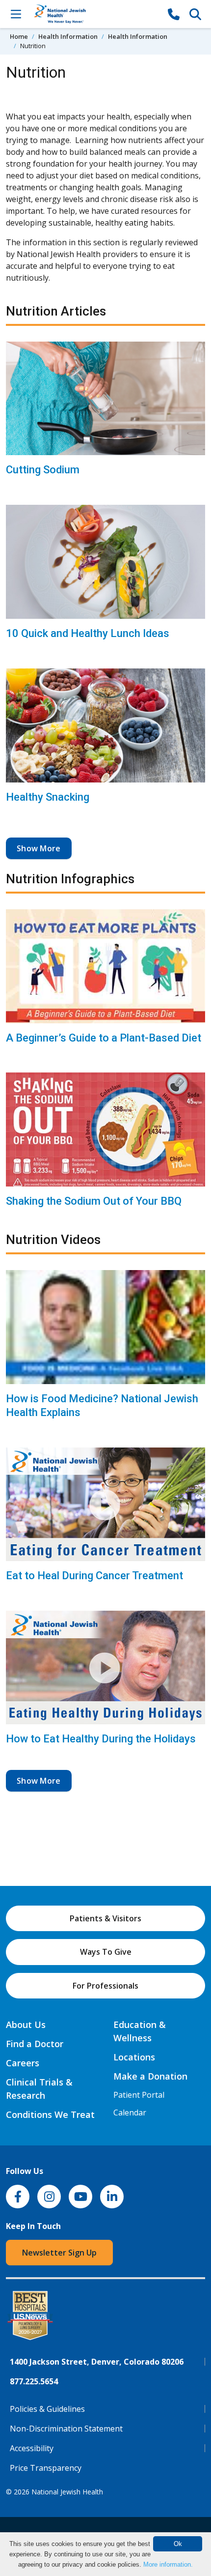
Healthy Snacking (48, 797)
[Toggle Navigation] (16, 14)
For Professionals (105, 1986)
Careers (23, 2063)
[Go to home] (95, 14)
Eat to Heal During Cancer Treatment (94, 1576)
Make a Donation (150, 2076)
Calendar (130, 2113)
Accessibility (32, 2448)
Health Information (68, 36)
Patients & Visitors (105, 1918)
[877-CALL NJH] (174, 14)
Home (19, 36)
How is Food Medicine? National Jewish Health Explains (102, 1406)
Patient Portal (139, 2095)
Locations (134, 2057)
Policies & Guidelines (47, 2409)
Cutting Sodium (43, 470)
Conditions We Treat (50, 2114)
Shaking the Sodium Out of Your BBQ (94, 1201)
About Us (26, 2025)
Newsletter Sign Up (59, 2253)
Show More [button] (39, 848)
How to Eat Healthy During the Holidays (101, 1739)
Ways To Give (106, 1952)
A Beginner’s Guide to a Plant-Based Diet (104, 1038)
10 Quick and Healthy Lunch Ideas (88, 633)
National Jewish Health (67, 2492)
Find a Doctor (35, 2044)
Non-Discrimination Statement (66, 2429)
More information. (168, 2564)
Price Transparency (46, 2468)
